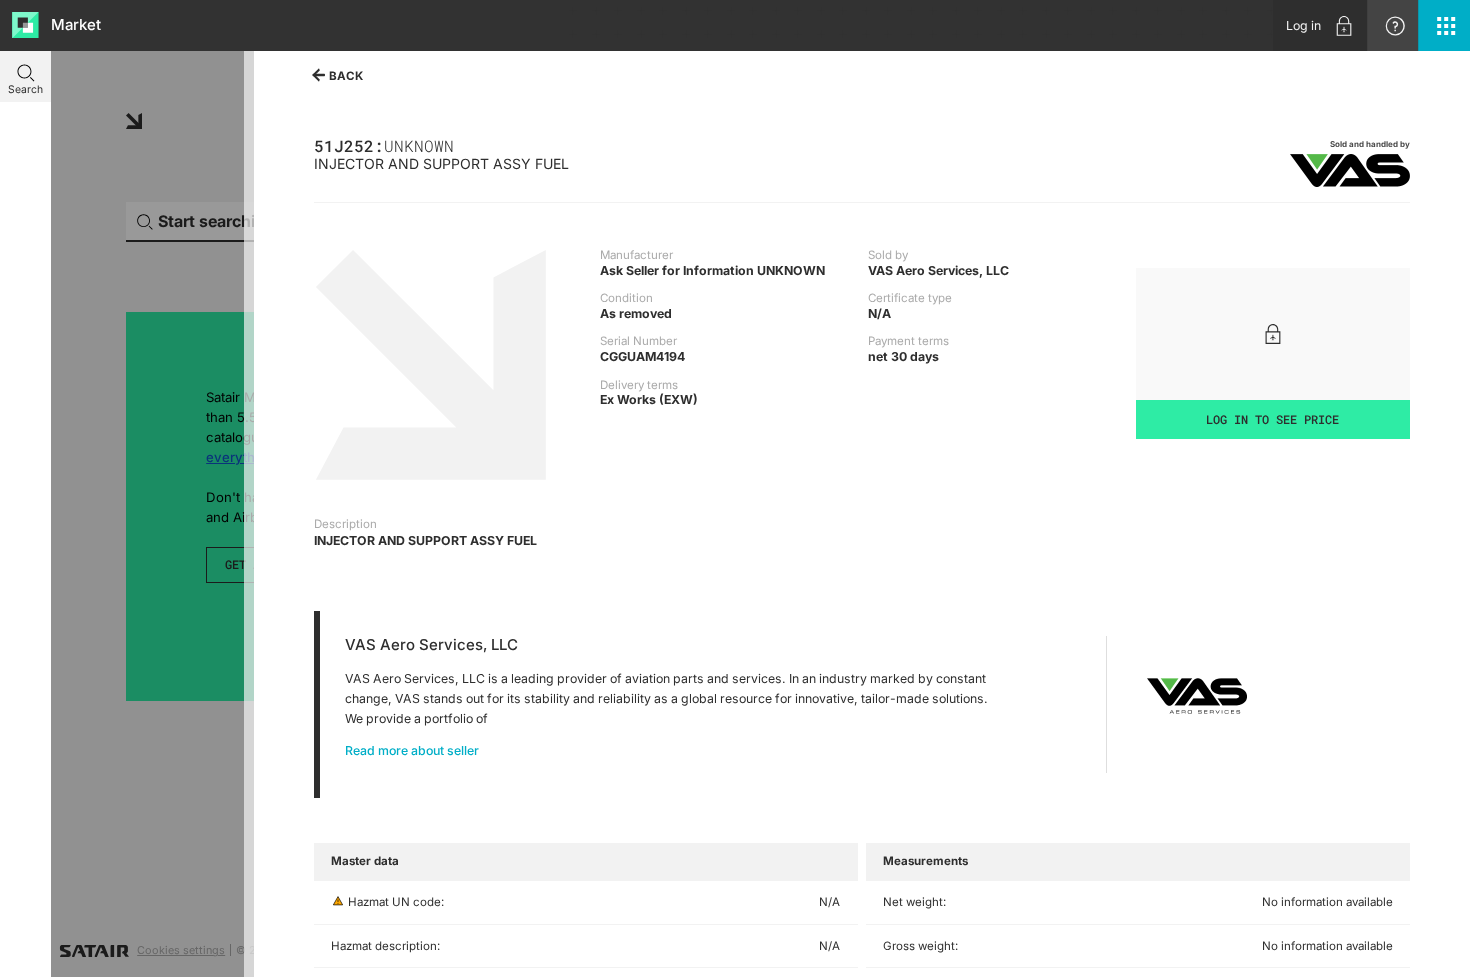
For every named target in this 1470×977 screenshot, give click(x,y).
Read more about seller (412, 750)
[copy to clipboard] (461, 144)
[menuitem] (1320, 25)
